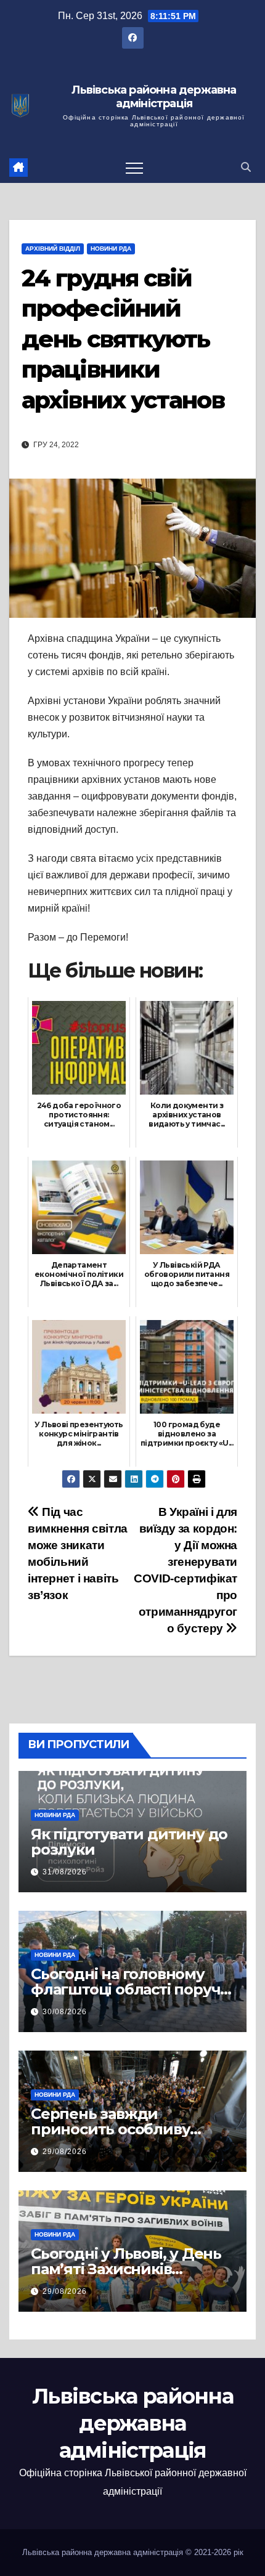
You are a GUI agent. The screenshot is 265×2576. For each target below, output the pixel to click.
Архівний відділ (53, 249)
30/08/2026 (65, 2012)
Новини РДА (111, 249)
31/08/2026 (65, 1872)
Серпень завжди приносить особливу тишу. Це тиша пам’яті (116, 2129)
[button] (246, 167)
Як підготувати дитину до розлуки (129, 1842)
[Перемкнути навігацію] (134, 168)
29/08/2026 (65, 2152)
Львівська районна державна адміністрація (154, 97)
